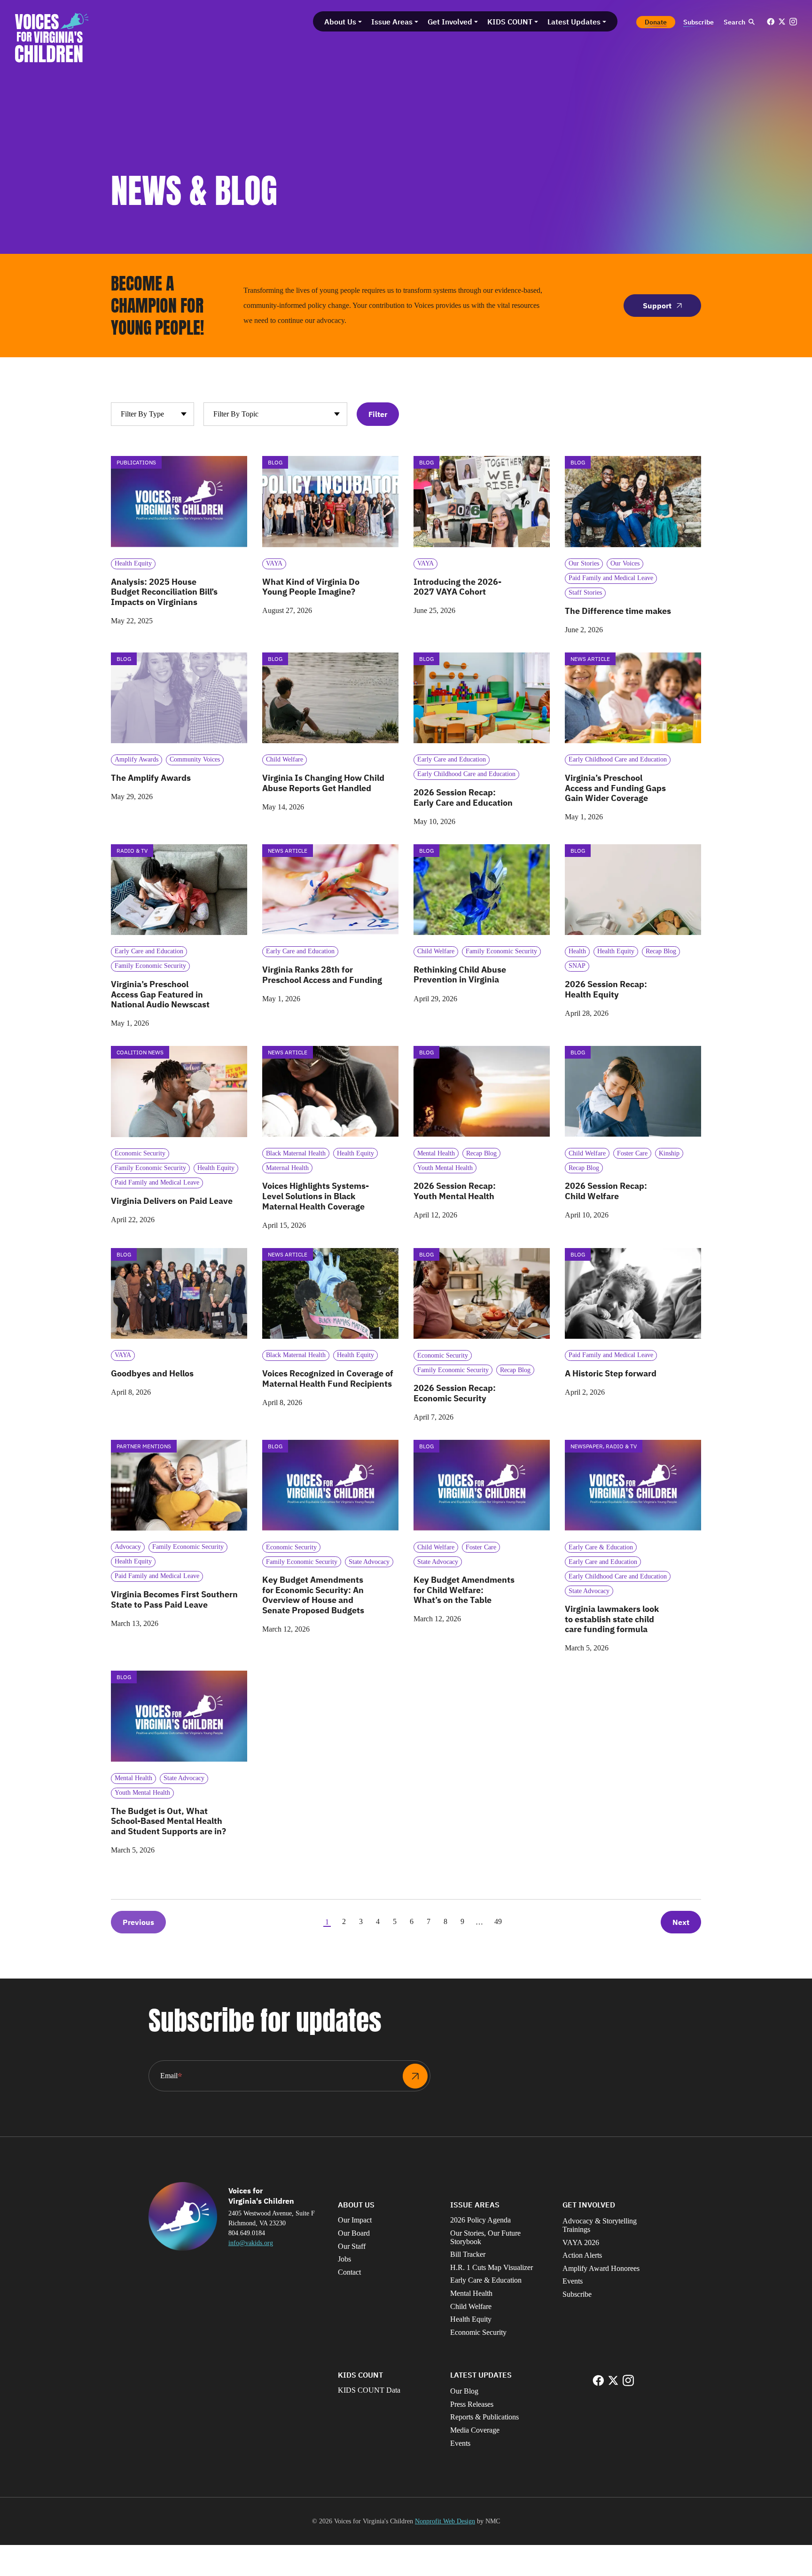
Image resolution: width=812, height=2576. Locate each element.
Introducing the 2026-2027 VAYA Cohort (457, 587)
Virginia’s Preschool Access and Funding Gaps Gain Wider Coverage (615, 788)
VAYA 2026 (581, 2242)
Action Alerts (582, 2255)
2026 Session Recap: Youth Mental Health (455, 1191)
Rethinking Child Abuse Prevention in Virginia (460, 975)
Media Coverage (475, 2430)
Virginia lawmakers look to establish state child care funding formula (612, 1619)
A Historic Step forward (611, 1373)
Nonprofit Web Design (445, 2521)
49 (498, 1921)
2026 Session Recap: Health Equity (606, 989)
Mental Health (471, 2293)
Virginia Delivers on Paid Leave (172, 1201)
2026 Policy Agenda (480, 2220)
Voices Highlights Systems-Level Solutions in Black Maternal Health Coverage (316, 1196)
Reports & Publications (484, 2417)
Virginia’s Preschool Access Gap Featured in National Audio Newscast (160, 994)
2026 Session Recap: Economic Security (455, 1393)
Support (657, 306)
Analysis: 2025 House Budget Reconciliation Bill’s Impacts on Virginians (164, 592)
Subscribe (577, 2294)
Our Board (354, 2233)
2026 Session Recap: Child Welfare (606, 1191)
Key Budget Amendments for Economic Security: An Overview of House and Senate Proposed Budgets (313, 1595)
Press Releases (472, 2404)
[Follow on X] (782, 22)
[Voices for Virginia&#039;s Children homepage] (52, 38)
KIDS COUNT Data (369, 2390)
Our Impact (355, 2220)
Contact (349, 2272)
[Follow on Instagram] (793, 22)
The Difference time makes (618, 611)
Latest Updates (481, 2375)
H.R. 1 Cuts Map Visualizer (492, 2267)
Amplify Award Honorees (601, 2268)
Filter (378, 414)
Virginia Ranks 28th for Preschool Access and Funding (322, 975)
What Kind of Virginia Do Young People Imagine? (311, 587)
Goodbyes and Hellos (152, 1373)
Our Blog (464, 2391)
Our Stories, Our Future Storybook (485, 2237)
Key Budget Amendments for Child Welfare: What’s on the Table (464, 1590)
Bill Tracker (468, 2254)
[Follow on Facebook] (771, 22)
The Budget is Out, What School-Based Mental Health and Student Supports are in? (169, 1821)
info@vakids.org (251, 2243)
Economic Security (478, 2332)
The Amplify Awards (151, 778)
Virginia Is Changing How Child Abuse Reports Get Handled (323, 783)
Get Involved (589, 2205)
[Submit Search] (751, 22)
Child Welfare (471, 2306)
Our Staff (352, 2246)
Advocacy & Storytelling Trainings (600, 2225)
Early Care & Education (486, 2280)
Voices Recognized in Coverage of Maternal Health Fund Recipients (328, 1378)
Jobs (344, 2259)
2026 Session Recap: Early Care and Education (463, 797)
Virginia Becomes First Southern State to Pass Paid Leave (174, 1599)
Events (573, 2281)
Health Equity (471, 2319)
